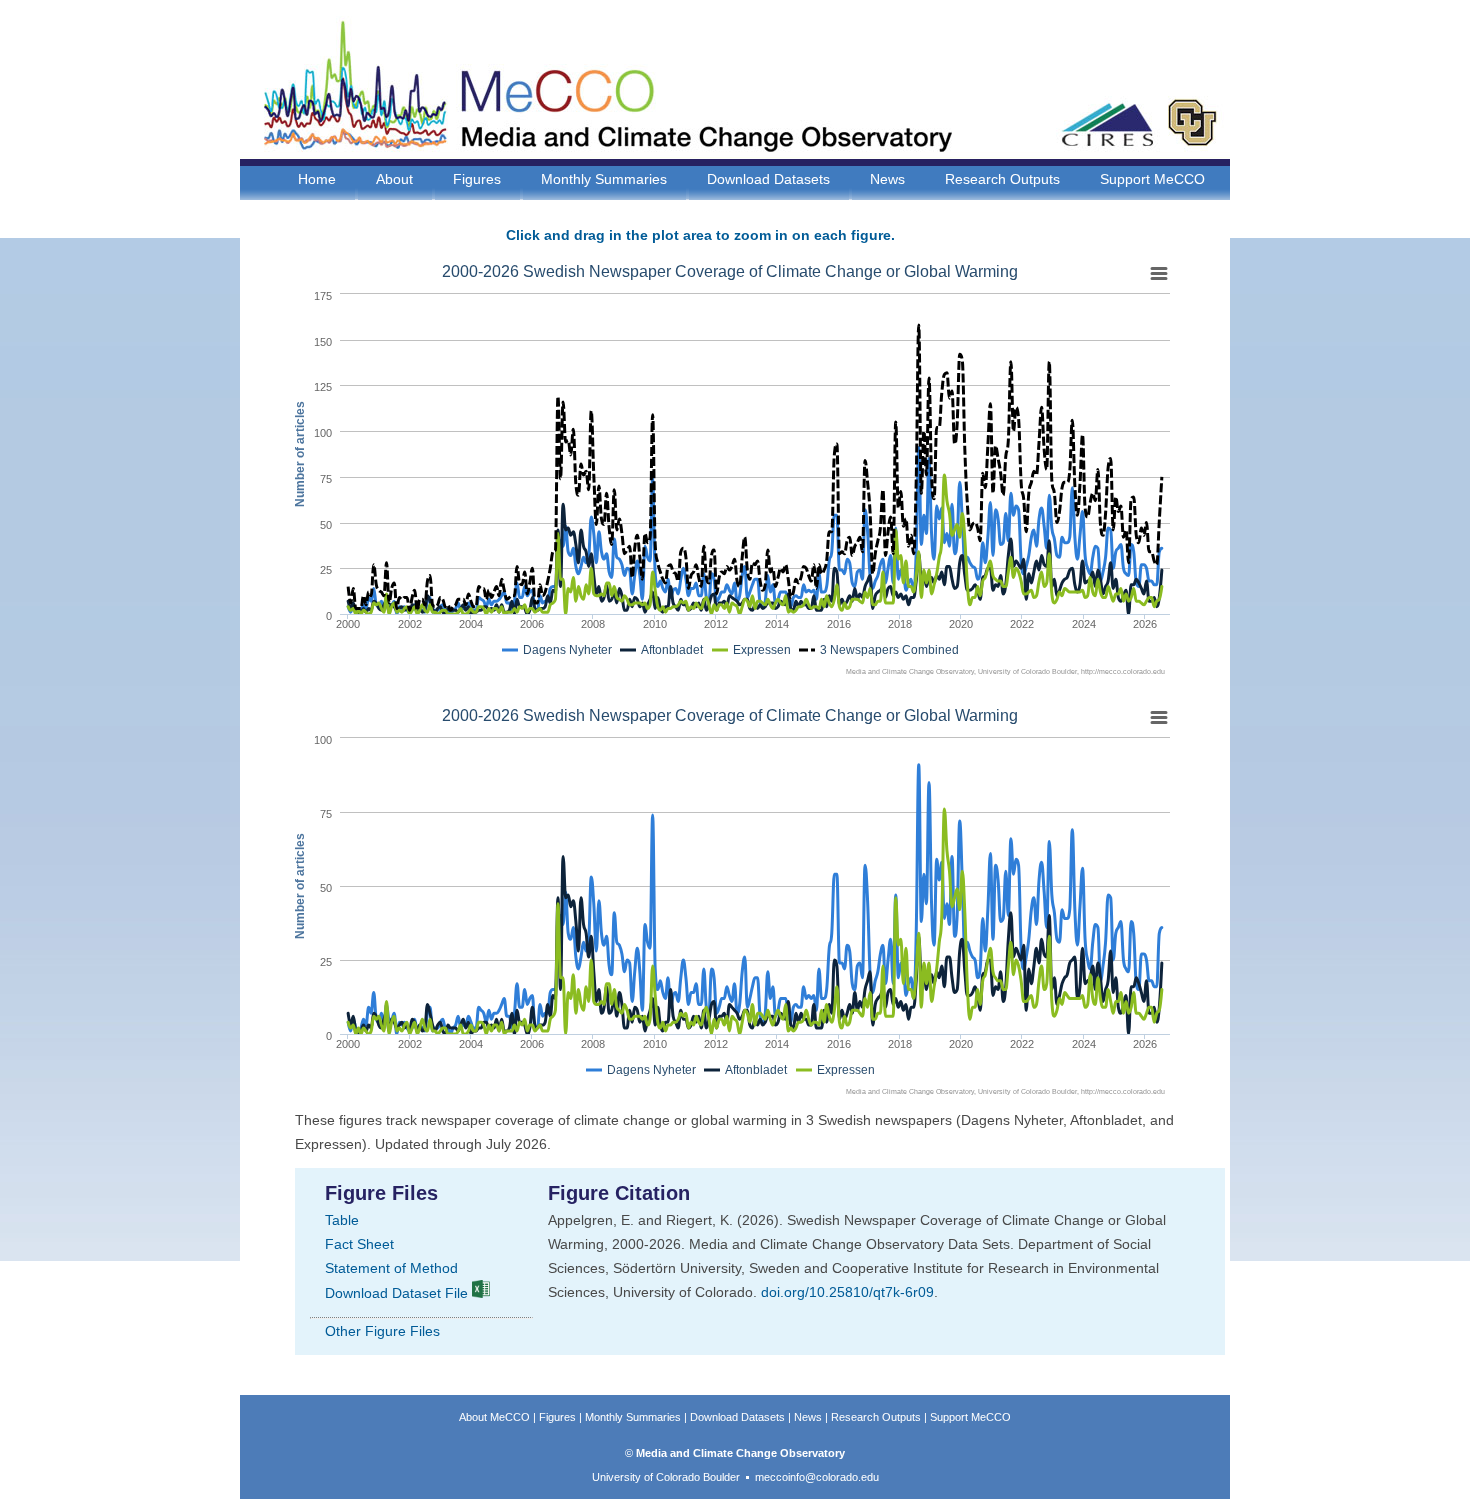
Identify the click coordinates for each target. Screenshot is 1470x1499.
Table (342, 1220)
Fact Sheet (359, 1244)
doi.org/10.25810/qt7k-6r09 (847, 1292)
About (394, 179)
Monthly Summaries (604, 179)
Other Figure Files (382, 1331)
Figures (477, 179)
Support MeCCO (1152, 179)
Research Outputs (1002, 179)
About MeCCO (494, 1417)
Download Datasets (768, 179)
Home (317, 179)
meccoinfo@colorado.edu (817, 1477)
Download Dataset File (398, 1293)
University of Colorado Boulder (666, 1477)
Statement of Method (391, 1268)
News (887, 179)
